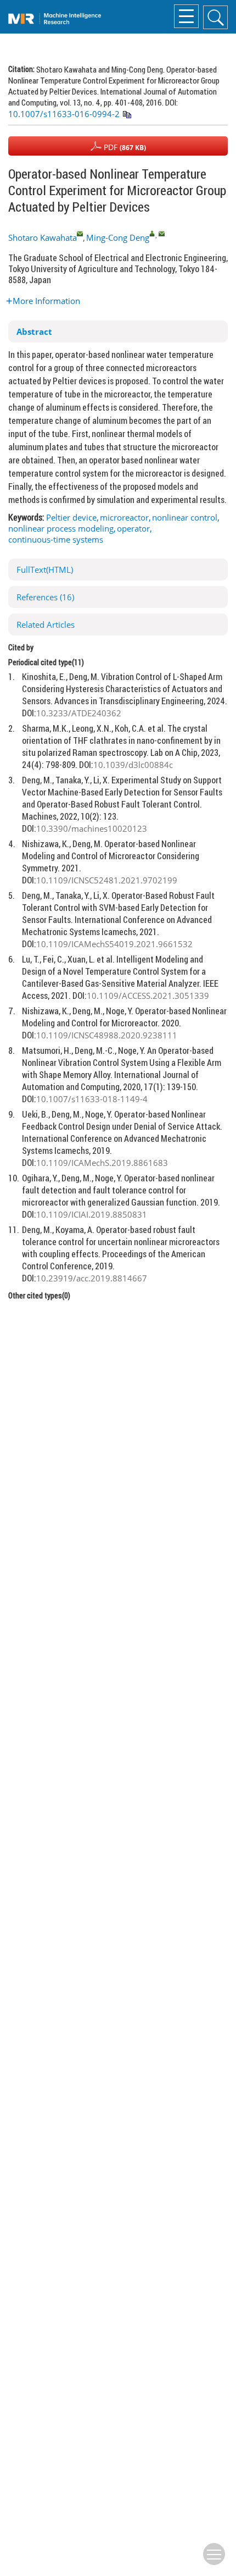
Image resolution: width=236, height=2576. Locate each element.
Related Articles (46, 624)
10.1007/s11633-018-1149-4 (92, 1099)
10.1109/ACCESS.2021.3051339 (148, 996)
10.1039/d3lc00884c (133, 765)
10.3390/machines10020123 (92, 828)
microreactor (124, 517)
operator (133, 528)
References (45, 597)
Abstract (34, 331)
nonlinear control (185, 517)
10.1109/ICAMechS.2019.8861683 (102, 1163)
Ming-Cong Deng (118, 237)
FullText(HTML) (45, 570)
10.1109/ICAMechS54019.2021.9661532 (114, 944)
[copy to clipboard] (127, 115)
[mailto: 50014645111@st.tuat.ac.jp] (80, 233)
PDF (124, 147)
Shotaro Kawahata (43, 237)
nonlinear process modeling (61, 528)
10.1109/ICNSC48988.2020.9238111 (107, 1035)
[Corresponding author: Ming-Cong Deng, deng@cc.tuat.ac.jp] (152, 233)
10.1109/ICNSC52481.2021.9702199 (107, 880)
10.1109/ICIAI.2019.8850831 (92, 1214)
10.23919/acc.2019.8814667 (92, 1278)
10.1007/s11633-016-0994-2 (64, 114)
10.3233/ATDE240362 (79, 713)
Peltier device (71, 517)
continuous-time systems (56, 539)
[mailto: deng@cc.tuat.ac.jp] (162, 233)
